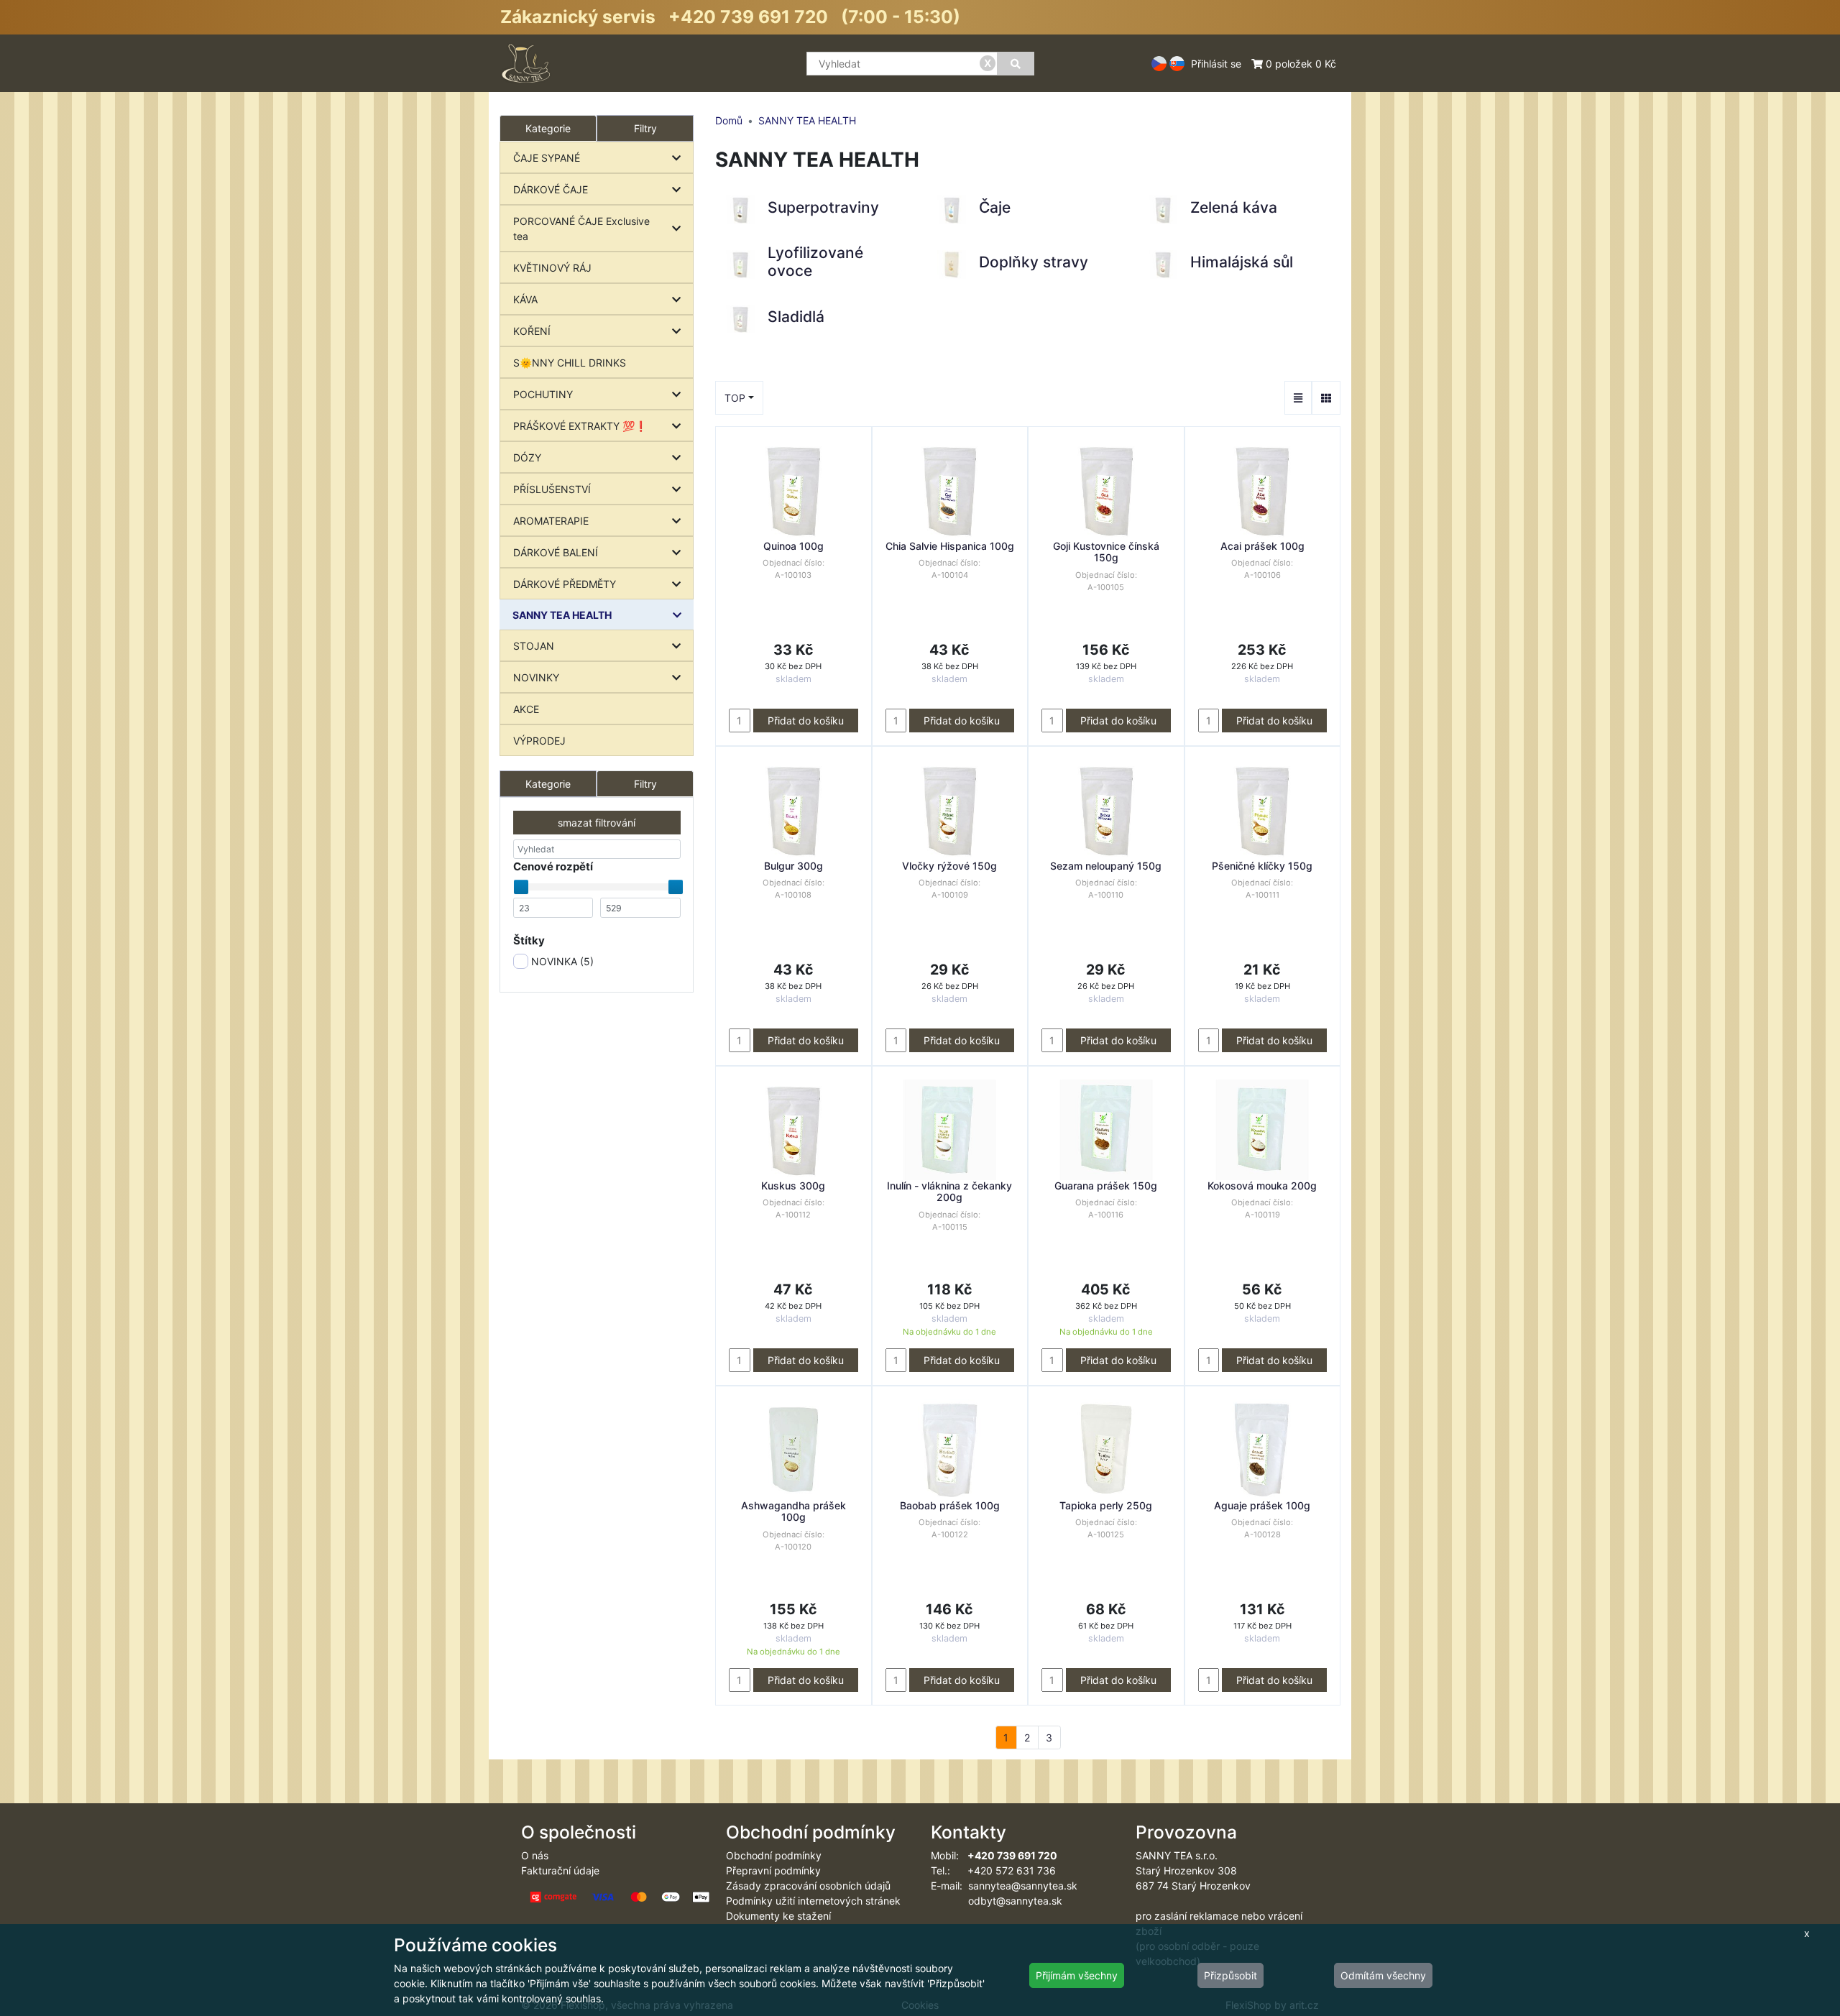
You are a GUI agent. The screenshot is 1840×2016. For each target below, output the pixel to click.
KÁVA (525, 299)
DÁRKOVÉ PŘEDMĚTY (565, 584)
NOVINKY (536, 677)
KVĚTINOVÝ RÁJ (552, 268)
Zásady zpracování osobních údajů (808, 1886)
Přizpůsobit (1230, 1975)
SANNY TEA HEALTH (562, 615)
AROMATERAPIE (551, 521)
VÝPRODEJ (539, 741)
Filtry (645, 128)
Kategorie (548, 784)
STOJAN (534, 646)
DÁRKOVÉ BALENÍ (556, 552)
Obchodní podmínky (774, 1855)
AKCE (526, 709)
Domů (729, 120)
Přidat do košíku (806, 721)
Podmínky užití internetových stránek (813, 1901)
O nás (535, 1855)
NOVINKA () (561, 961)
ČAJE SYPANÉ (547, 158)
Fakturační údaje (560, 1870)
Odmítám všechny (1383, 1975)
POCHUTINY (543, 394)
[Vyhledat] (1016, 64)
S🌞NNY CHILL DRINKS (570, 363)
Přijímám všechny (1077, 1975)
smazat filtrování (597, 823)
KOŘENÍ (532, 331)
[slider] (521, 887)
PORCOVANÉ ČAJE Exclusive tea (581, 229)
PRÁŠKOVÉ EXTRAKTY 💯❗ (580, 426)
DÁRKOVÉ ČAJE (551, 189)
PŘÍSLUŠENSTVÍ (552, 489)
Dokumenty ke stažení (778, 1916)
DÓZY (527, 457)
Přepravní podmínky (773, 1870)
